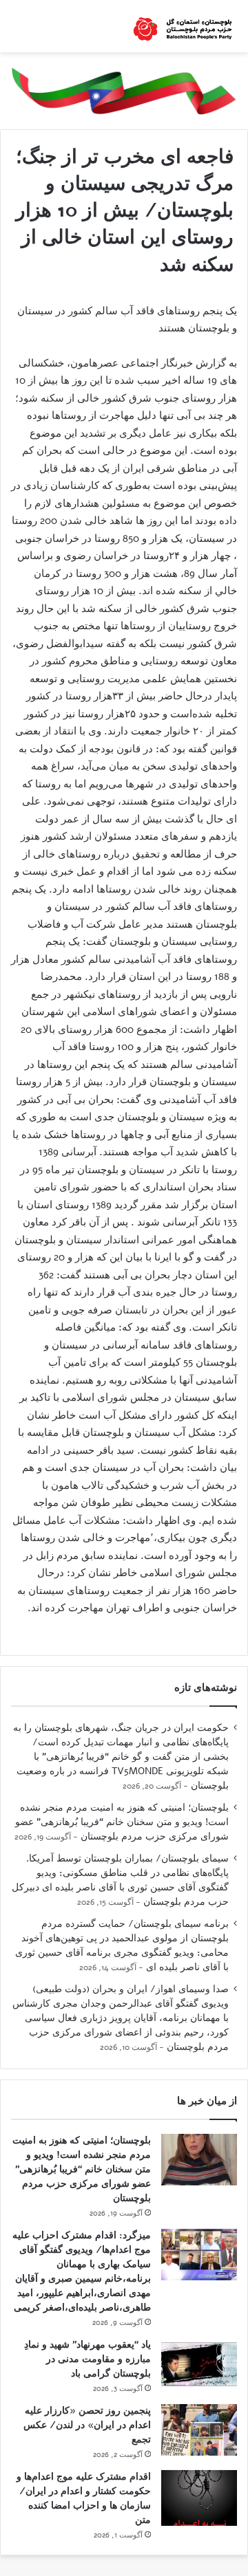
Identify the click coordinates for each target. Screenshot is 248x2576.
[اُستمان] (183, 26)
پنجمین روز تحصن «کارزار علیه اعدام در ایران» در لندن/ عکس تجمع (87, 2425)
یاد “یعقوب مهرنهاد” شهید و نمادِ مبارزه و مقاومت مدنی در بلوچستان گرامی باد (87, 2359)
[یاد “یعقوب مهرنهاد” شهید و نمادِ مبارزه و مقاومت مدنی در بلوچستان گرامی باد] (199, 2364)
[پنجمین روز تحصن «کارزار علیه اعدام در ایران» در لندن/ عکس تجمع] (199, 2430)
